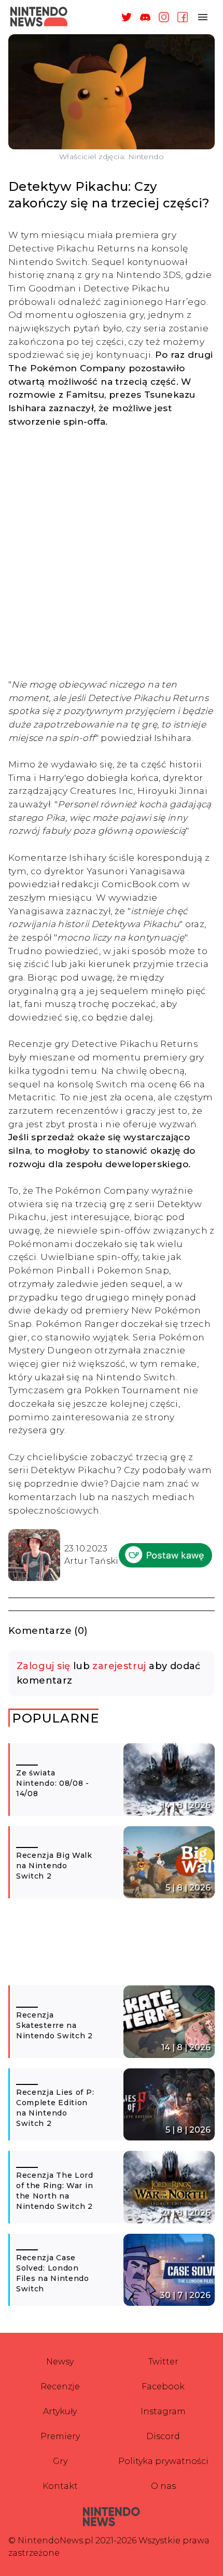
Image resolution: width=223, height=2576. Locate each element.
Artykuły (60, 2411)
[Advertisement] (112, 553)
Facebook (163, 2386)
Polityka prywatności (163, 2461)
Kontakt (60, 2486)
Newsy (60, 2362)
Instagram (163, 2411)
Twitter (163, 2362)
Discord (163, 2436)
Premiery (60, 2436)
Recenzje (60, 2386)
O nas (163, 2486)
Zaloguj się (43, 1666)
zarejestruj (119, 1666)
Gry (60, 2461)
